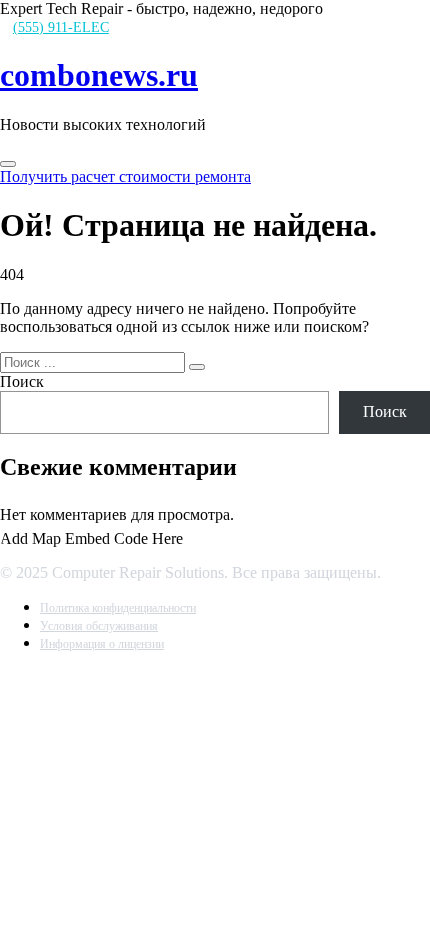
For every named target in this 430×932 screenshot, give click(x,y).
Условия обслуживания (99, 626)
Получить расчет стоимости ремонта (125, 176)
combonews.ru (99, 75)
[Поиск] (197, 367)
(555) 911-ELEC (61, 27)
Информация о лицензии (102, 644)
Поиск (22, 381)
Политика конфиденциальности (118, 608)
